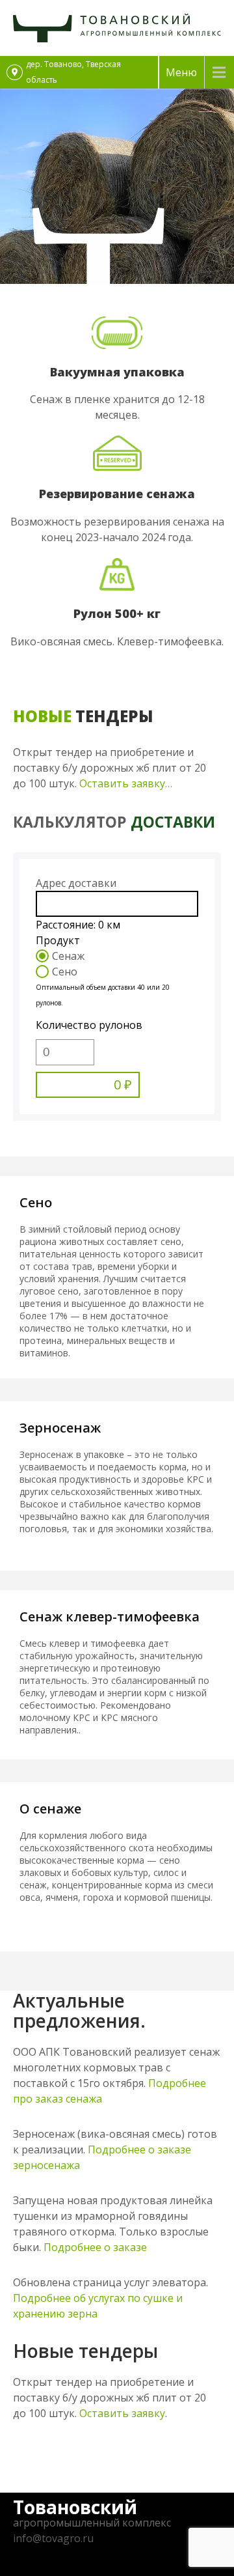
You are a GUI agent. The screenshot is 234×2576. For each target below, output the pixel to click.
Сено (65, 972)
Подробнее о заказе (95, 2247)
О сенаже (50, 1809)
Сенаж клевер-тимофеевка (110, 1617)
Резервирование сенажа (117, 494)
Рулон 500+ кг (117, 613)
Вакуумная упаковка (117, 372)
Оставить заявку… (127, 783)
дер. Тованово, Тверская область (73, 72)
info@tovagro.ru (53, 2538)
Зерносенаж (60, 1428)
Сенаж (68, 956)
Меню (181, 72)
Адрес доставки (76, 883)
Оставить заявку (122, 2413)
